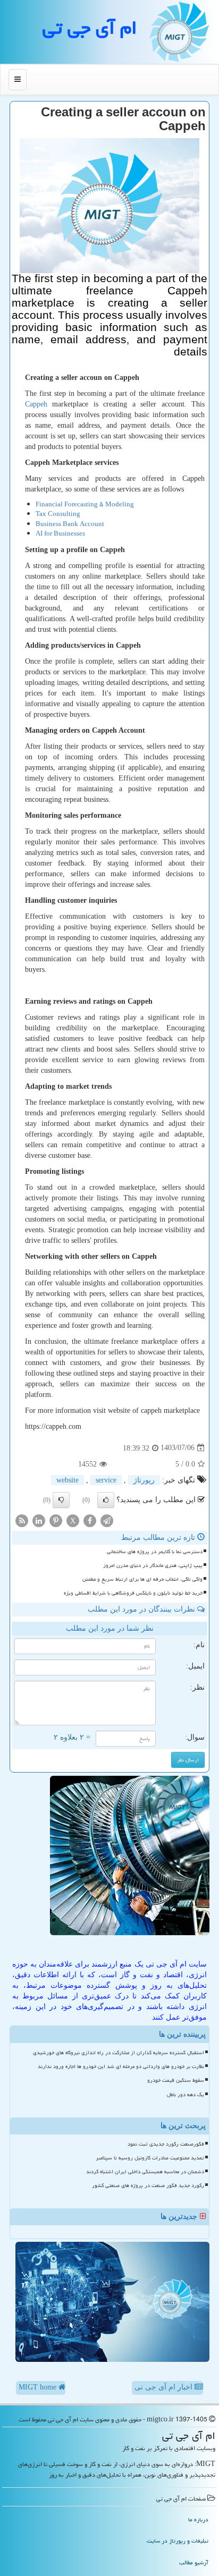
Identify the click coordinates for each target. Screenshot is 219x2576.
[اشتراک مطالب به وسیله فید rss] (22, 1520)
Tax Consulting (58, 514)
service (106, 1480)
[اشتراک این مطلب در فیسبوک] (90, 1520)
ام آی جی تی (90, 28)
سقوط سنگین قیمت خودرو (176, 2080)
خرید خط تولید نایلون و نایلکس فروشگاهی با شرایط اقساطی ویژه (133, 1593)
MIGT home (39, 2387)
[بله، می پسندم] (106, 1500)
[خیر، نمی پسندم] (61, 1500)
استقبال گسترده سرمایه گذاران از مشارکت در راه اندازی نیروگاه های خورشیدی (119, 2053)
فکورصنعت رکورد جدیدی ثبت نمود (166, 2144)
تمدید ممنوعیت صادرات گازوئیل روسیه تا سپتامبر (150, 2158)
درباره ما (198, 2519)
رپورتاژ (144, 1480)
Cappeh (36, 404)
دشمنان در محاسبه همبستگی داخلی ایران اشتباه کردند (145, 2172)
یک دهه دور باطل (186, 2095)
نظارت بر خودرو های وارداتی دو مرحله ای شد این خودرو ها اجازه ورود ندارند (121, 2066)
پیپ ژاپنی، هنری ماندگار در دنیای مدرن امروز (153, 1565)
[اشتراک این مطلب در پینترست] (56, 1520)
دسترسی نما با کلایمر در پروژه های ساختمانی (155, 1552)
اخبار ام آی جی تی (165, 2387)
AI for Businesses (60, 534)
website (68, 1480)
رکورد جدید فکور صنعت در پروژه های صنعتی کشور (148, 2185)
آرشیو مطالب (194, 2562)
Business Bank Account (70, 524)
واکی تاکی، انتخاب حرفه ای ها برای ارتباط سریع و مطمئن (142, 1579)
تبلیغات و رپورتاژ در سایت (178, 2541)
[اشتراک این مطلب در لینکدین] (39, 1520)
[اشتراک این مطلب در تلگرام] (107, 1520)
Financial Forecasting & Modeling (85, 505)
